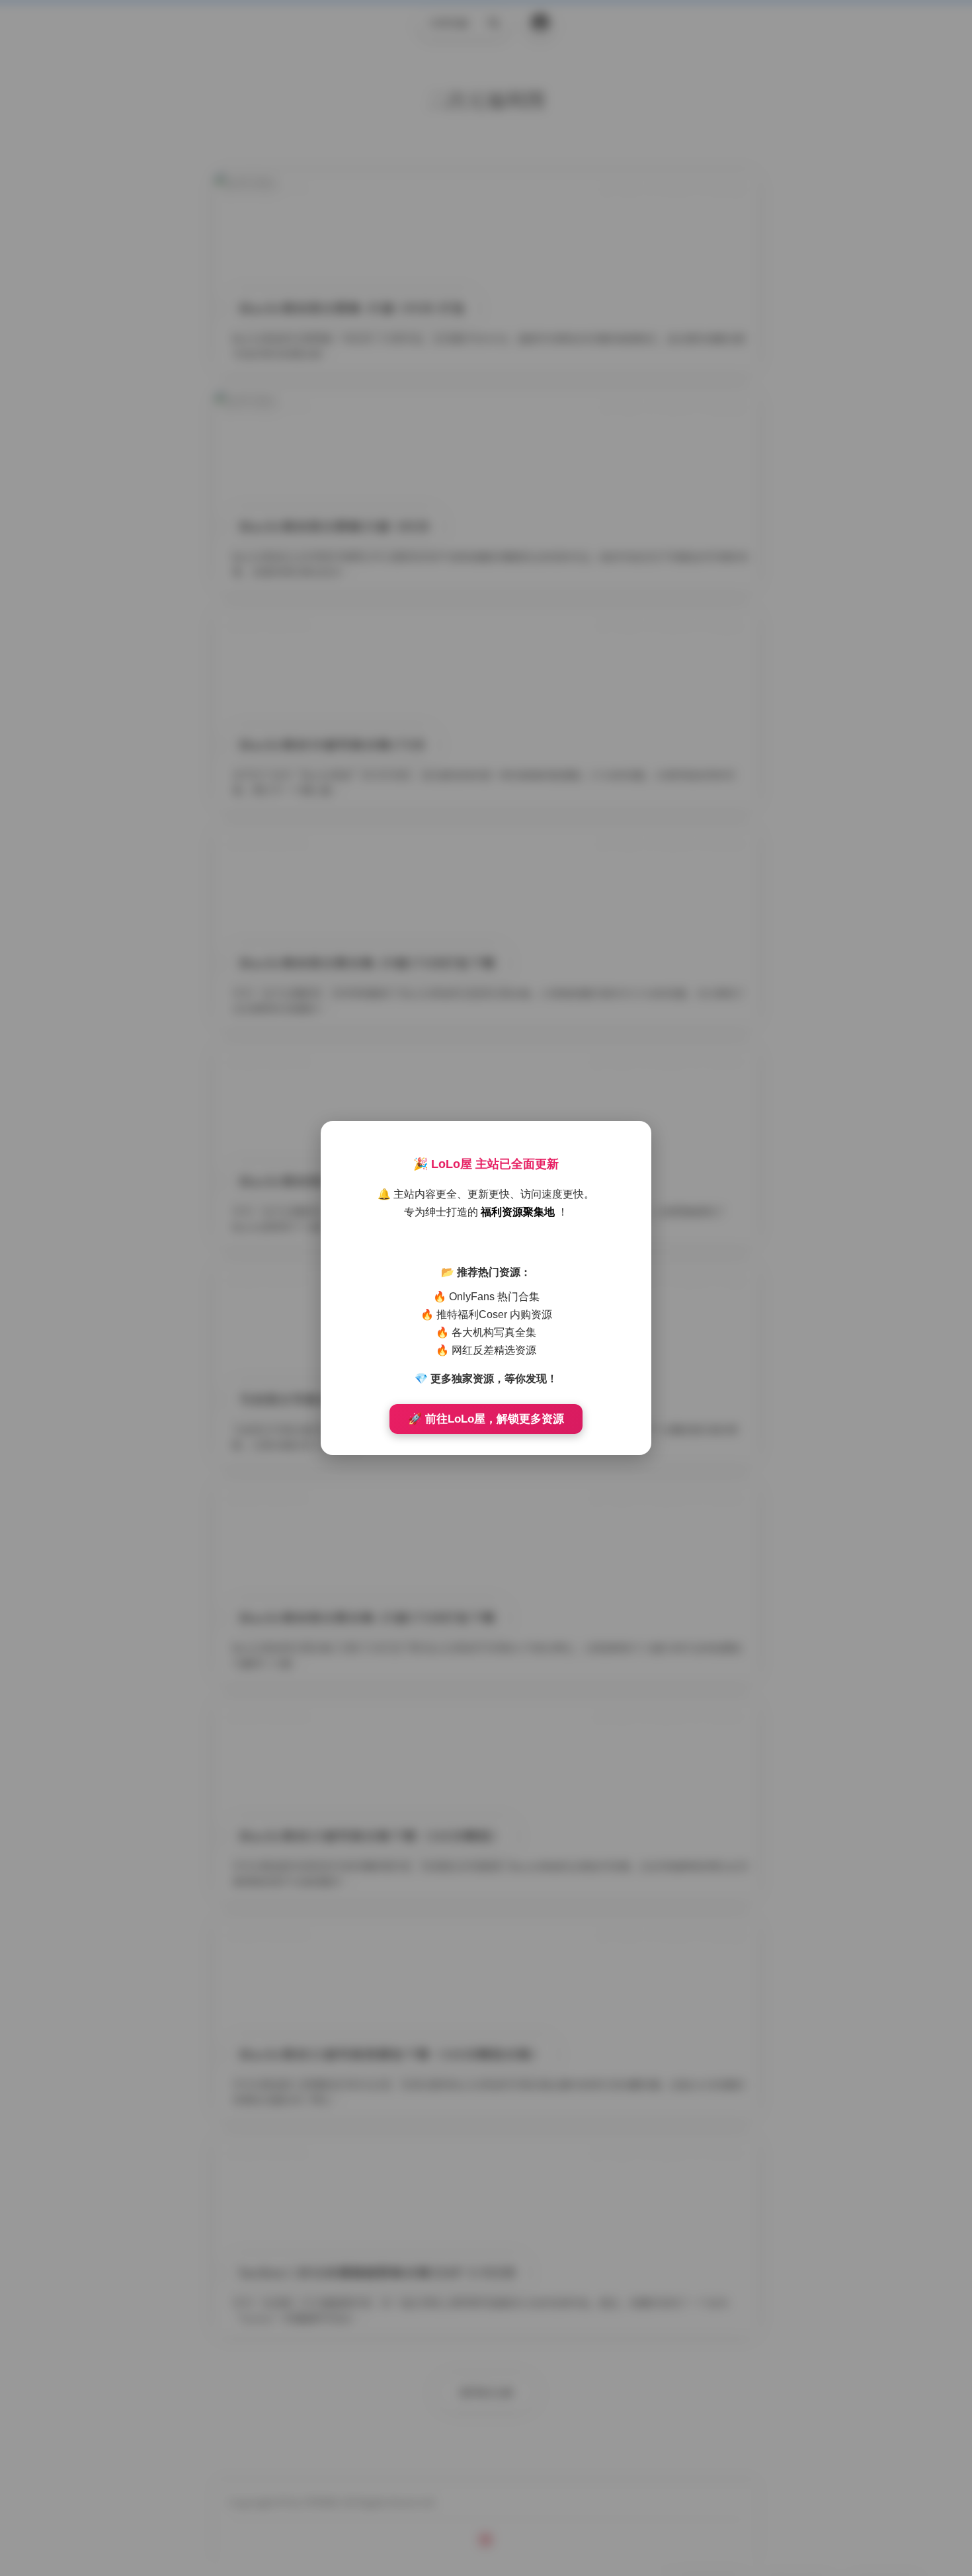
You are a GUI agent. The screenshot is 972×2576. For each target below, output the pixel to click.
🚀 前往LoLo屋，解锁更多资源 (486, 1419)
